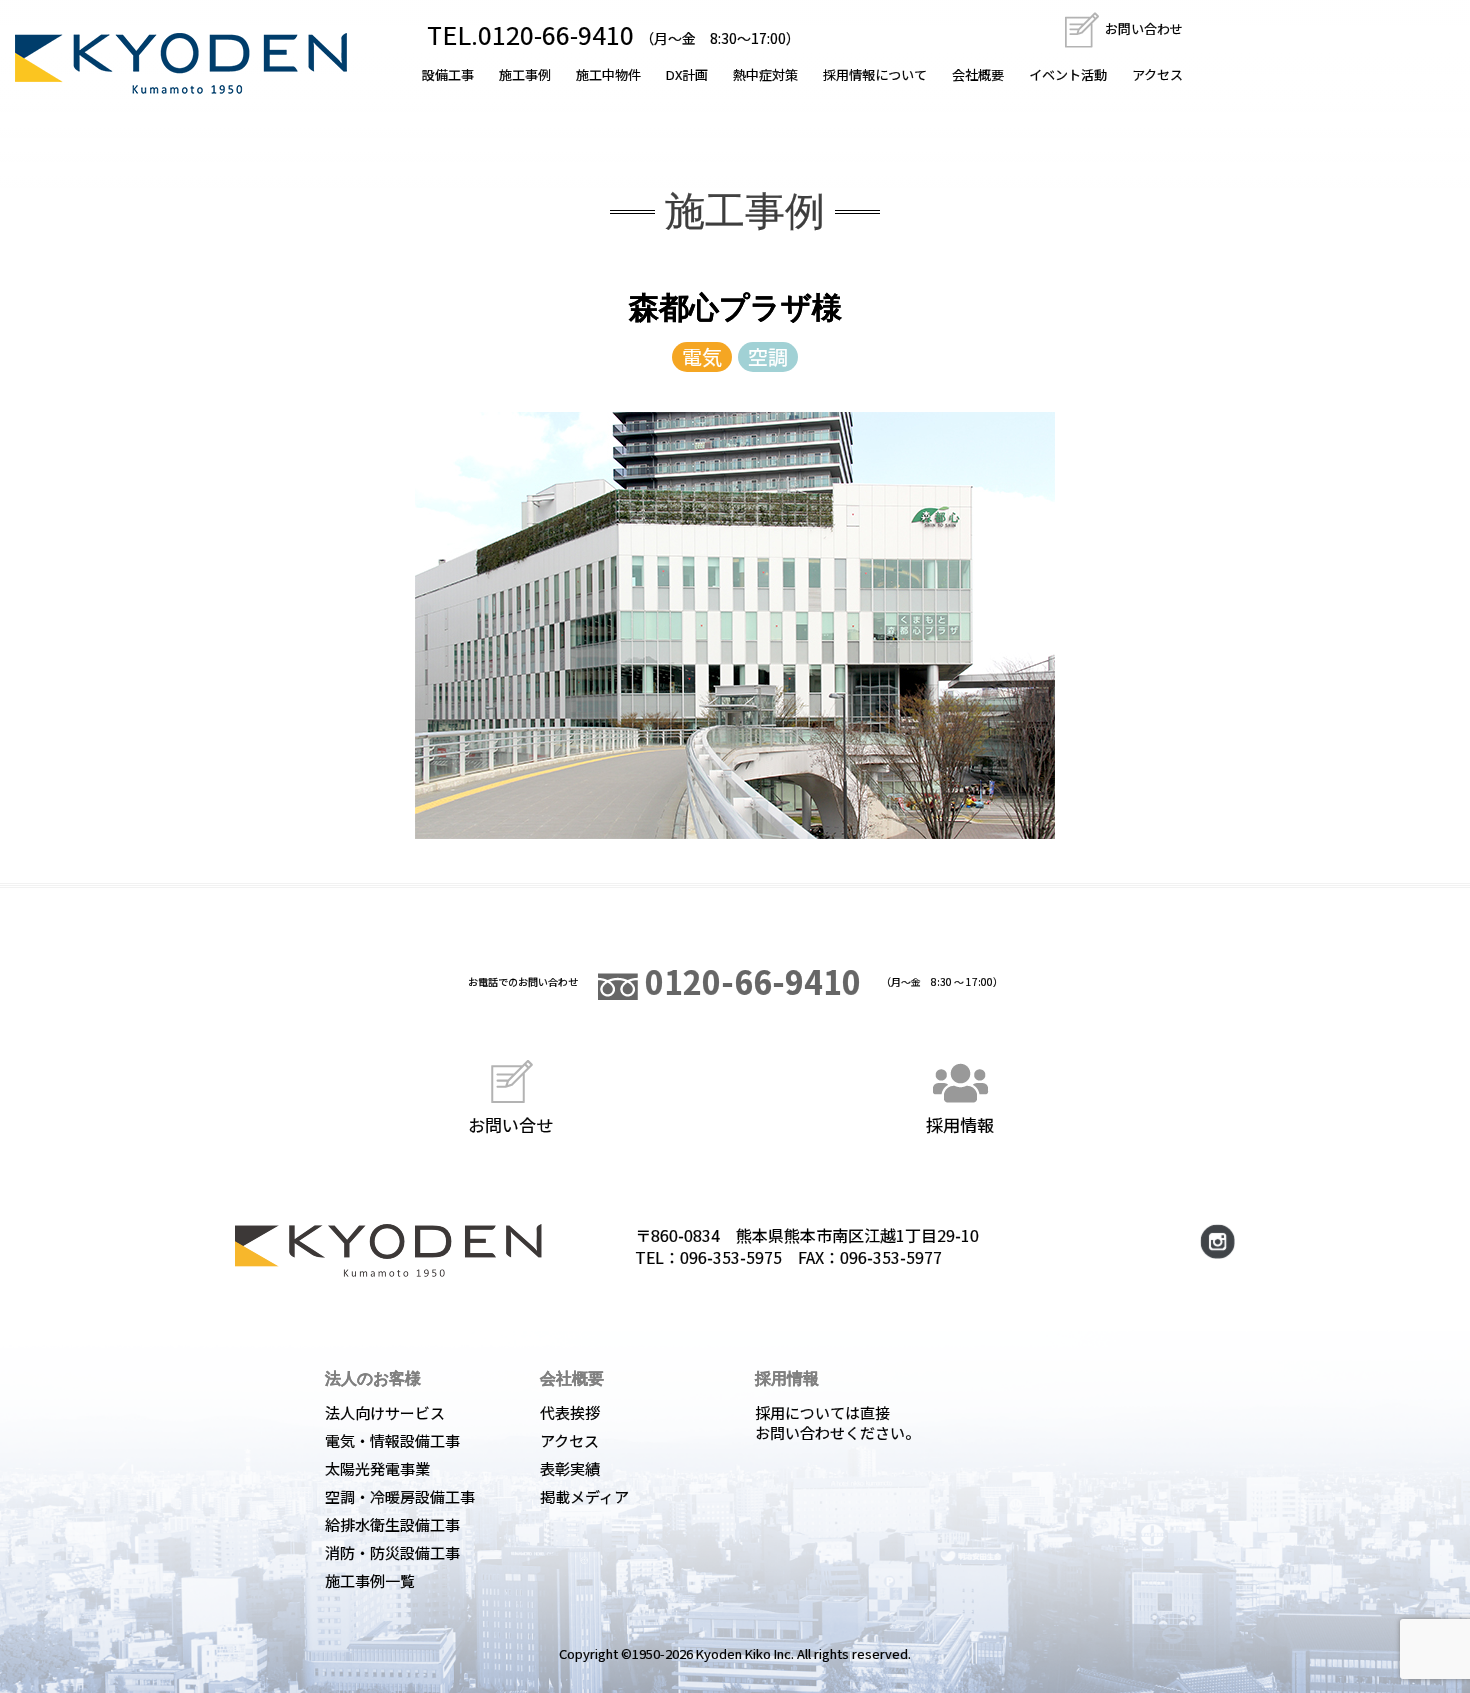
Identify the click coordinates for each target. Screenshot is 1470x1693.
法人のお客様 (373, 1378)
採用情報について (875, 74)
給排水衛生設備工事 (392, 1524)
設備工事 (448, 74)
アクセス (1157, 74)
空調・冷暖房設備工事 (400, 1496)
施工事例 (525, 74)
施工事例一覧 (370, 1580)
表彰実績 (570, 1468)
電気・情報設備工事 (392, 1440)
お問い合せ (510, 1123)
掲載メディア (584, 1496)
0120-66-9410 (749, 981)
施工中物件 (608, 74)
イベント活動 (1068, 74)
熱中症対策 (765, 74)
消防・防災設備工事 (392, 1552)
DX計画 (687, 74)
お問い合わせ (1142, 28)
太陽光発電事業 (377, 1468)
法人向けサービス (385, 1412)
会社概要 (978, 74)
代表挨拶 (570, 1412)
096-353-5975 (731, 1257)
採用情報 (960, 1123)
